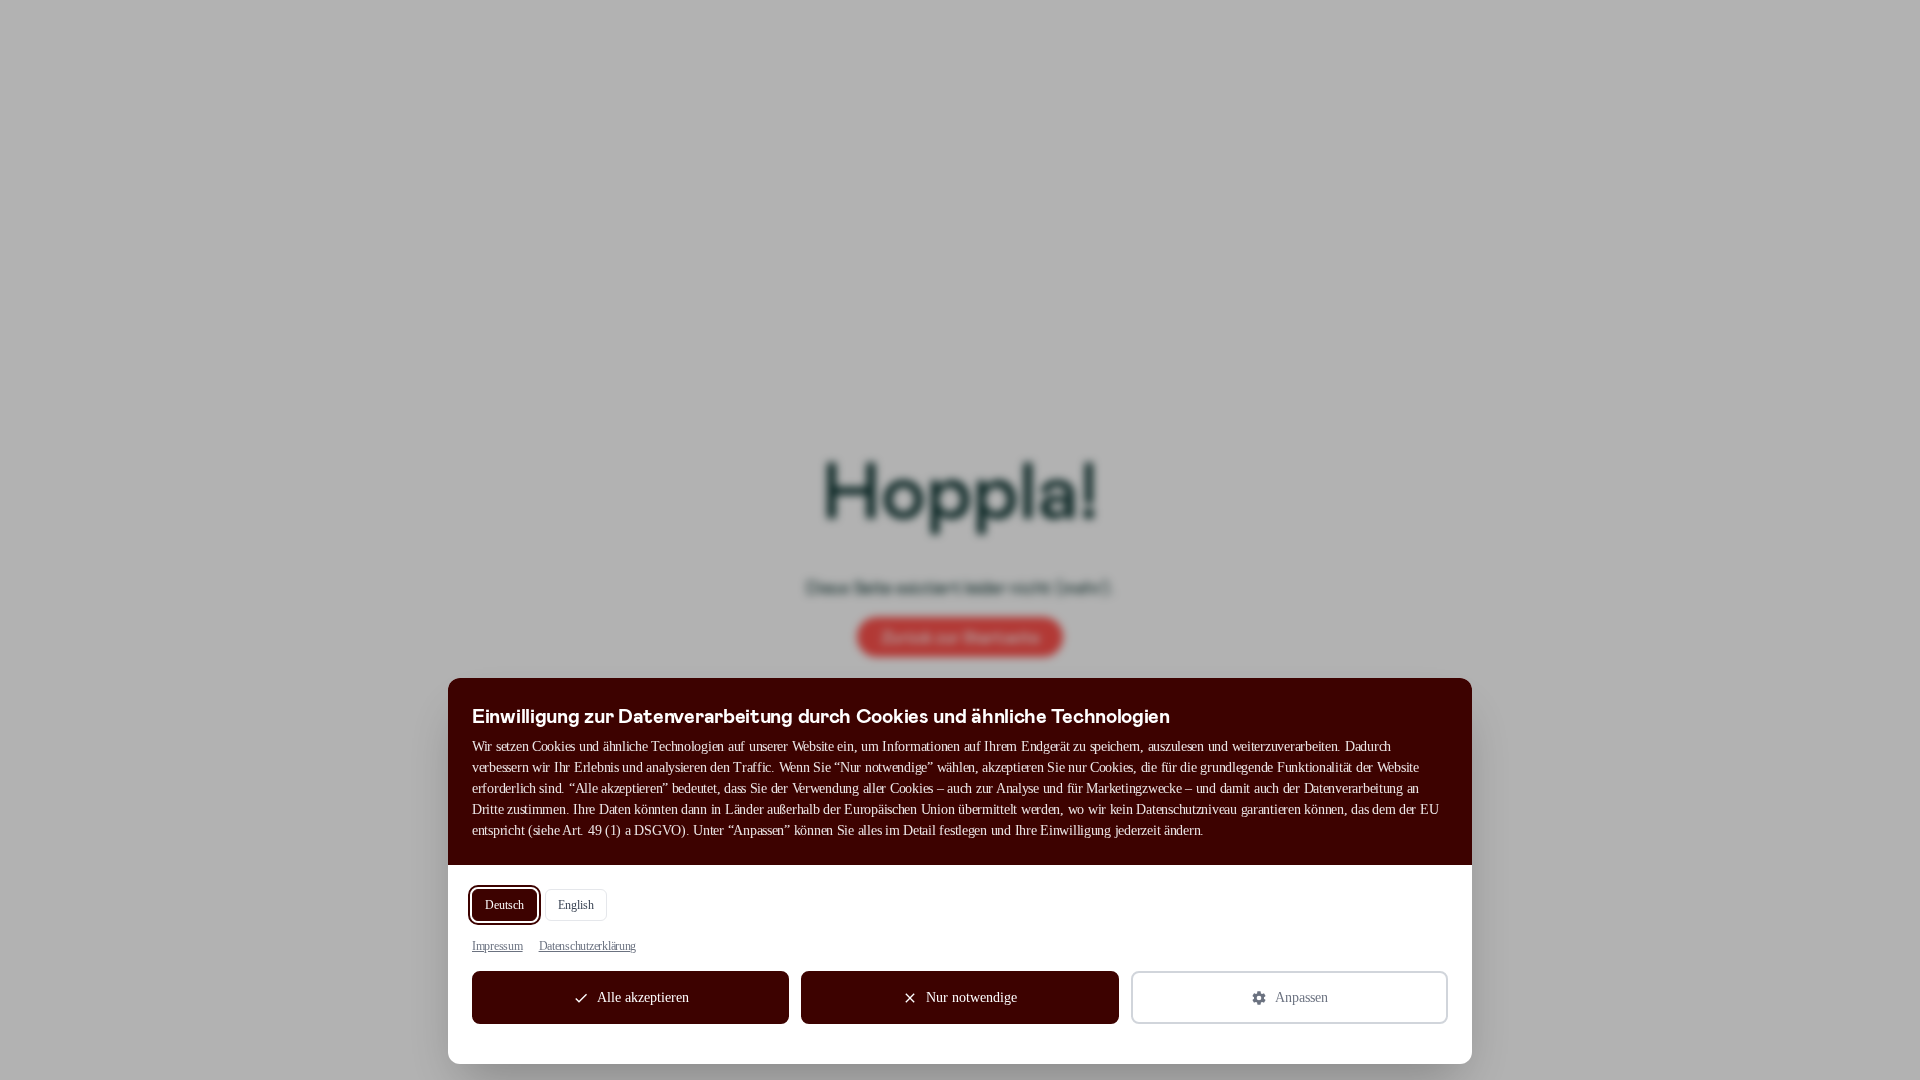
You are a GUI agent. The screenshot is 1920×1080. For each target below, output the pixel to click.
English (576, 905)
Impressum (497, 946)
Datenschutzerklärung (588, 946)
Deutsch (504, 905)
